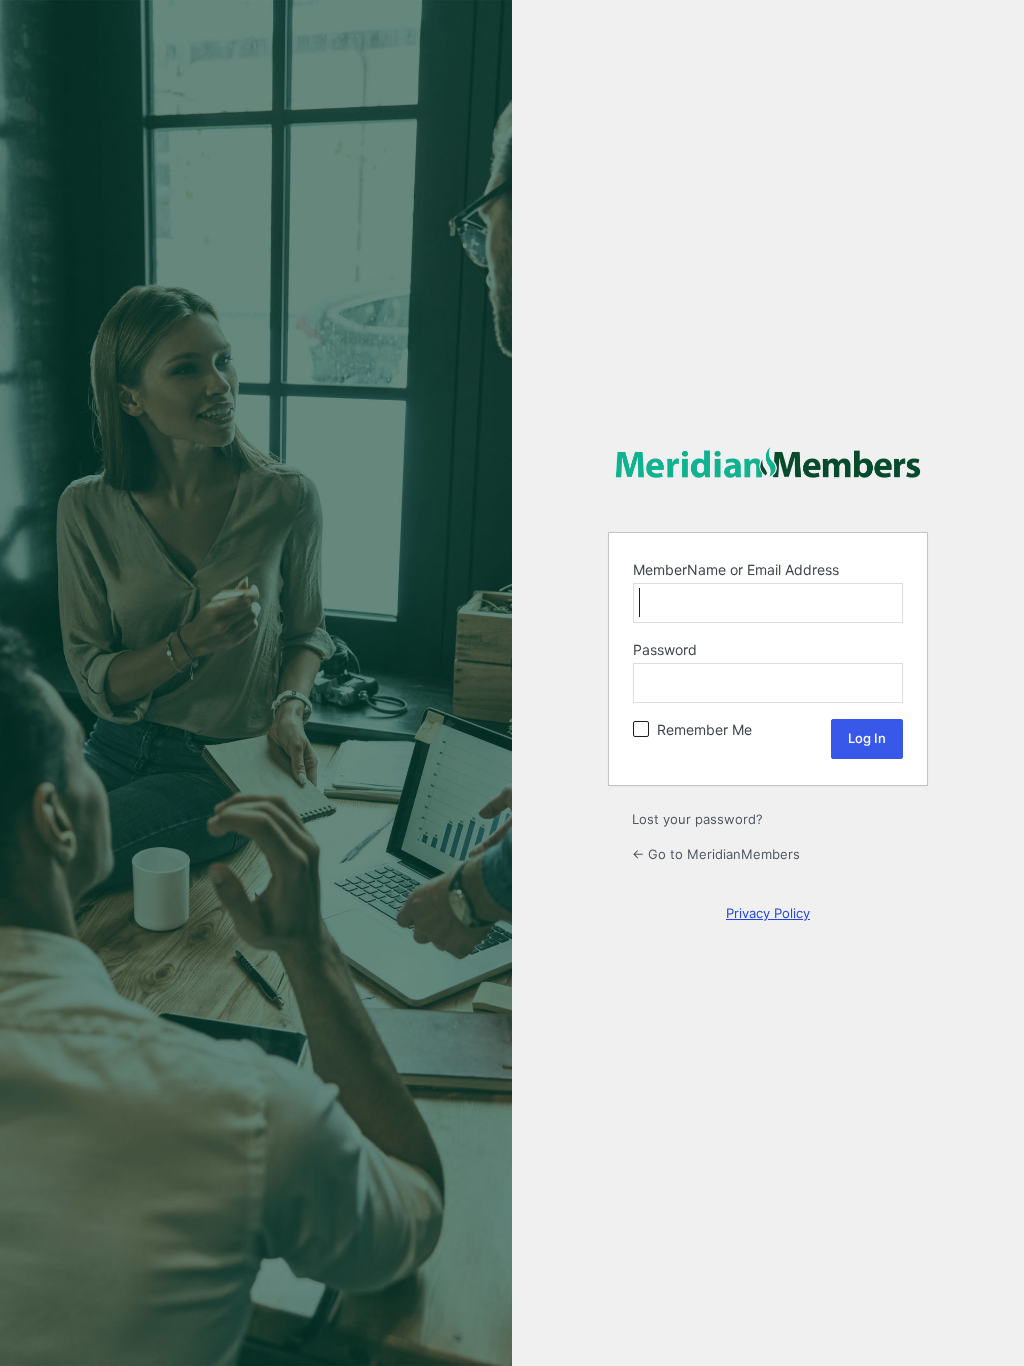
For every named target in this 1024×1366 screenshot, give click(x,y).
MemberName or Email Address (736, 569)
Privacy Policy (768, 913)
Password (665, 649)
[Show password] (881, 683)
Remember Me (704, 729)
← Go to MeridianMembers (716, 854)
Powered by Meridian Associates (768, 463)
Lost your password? (697, 819)
